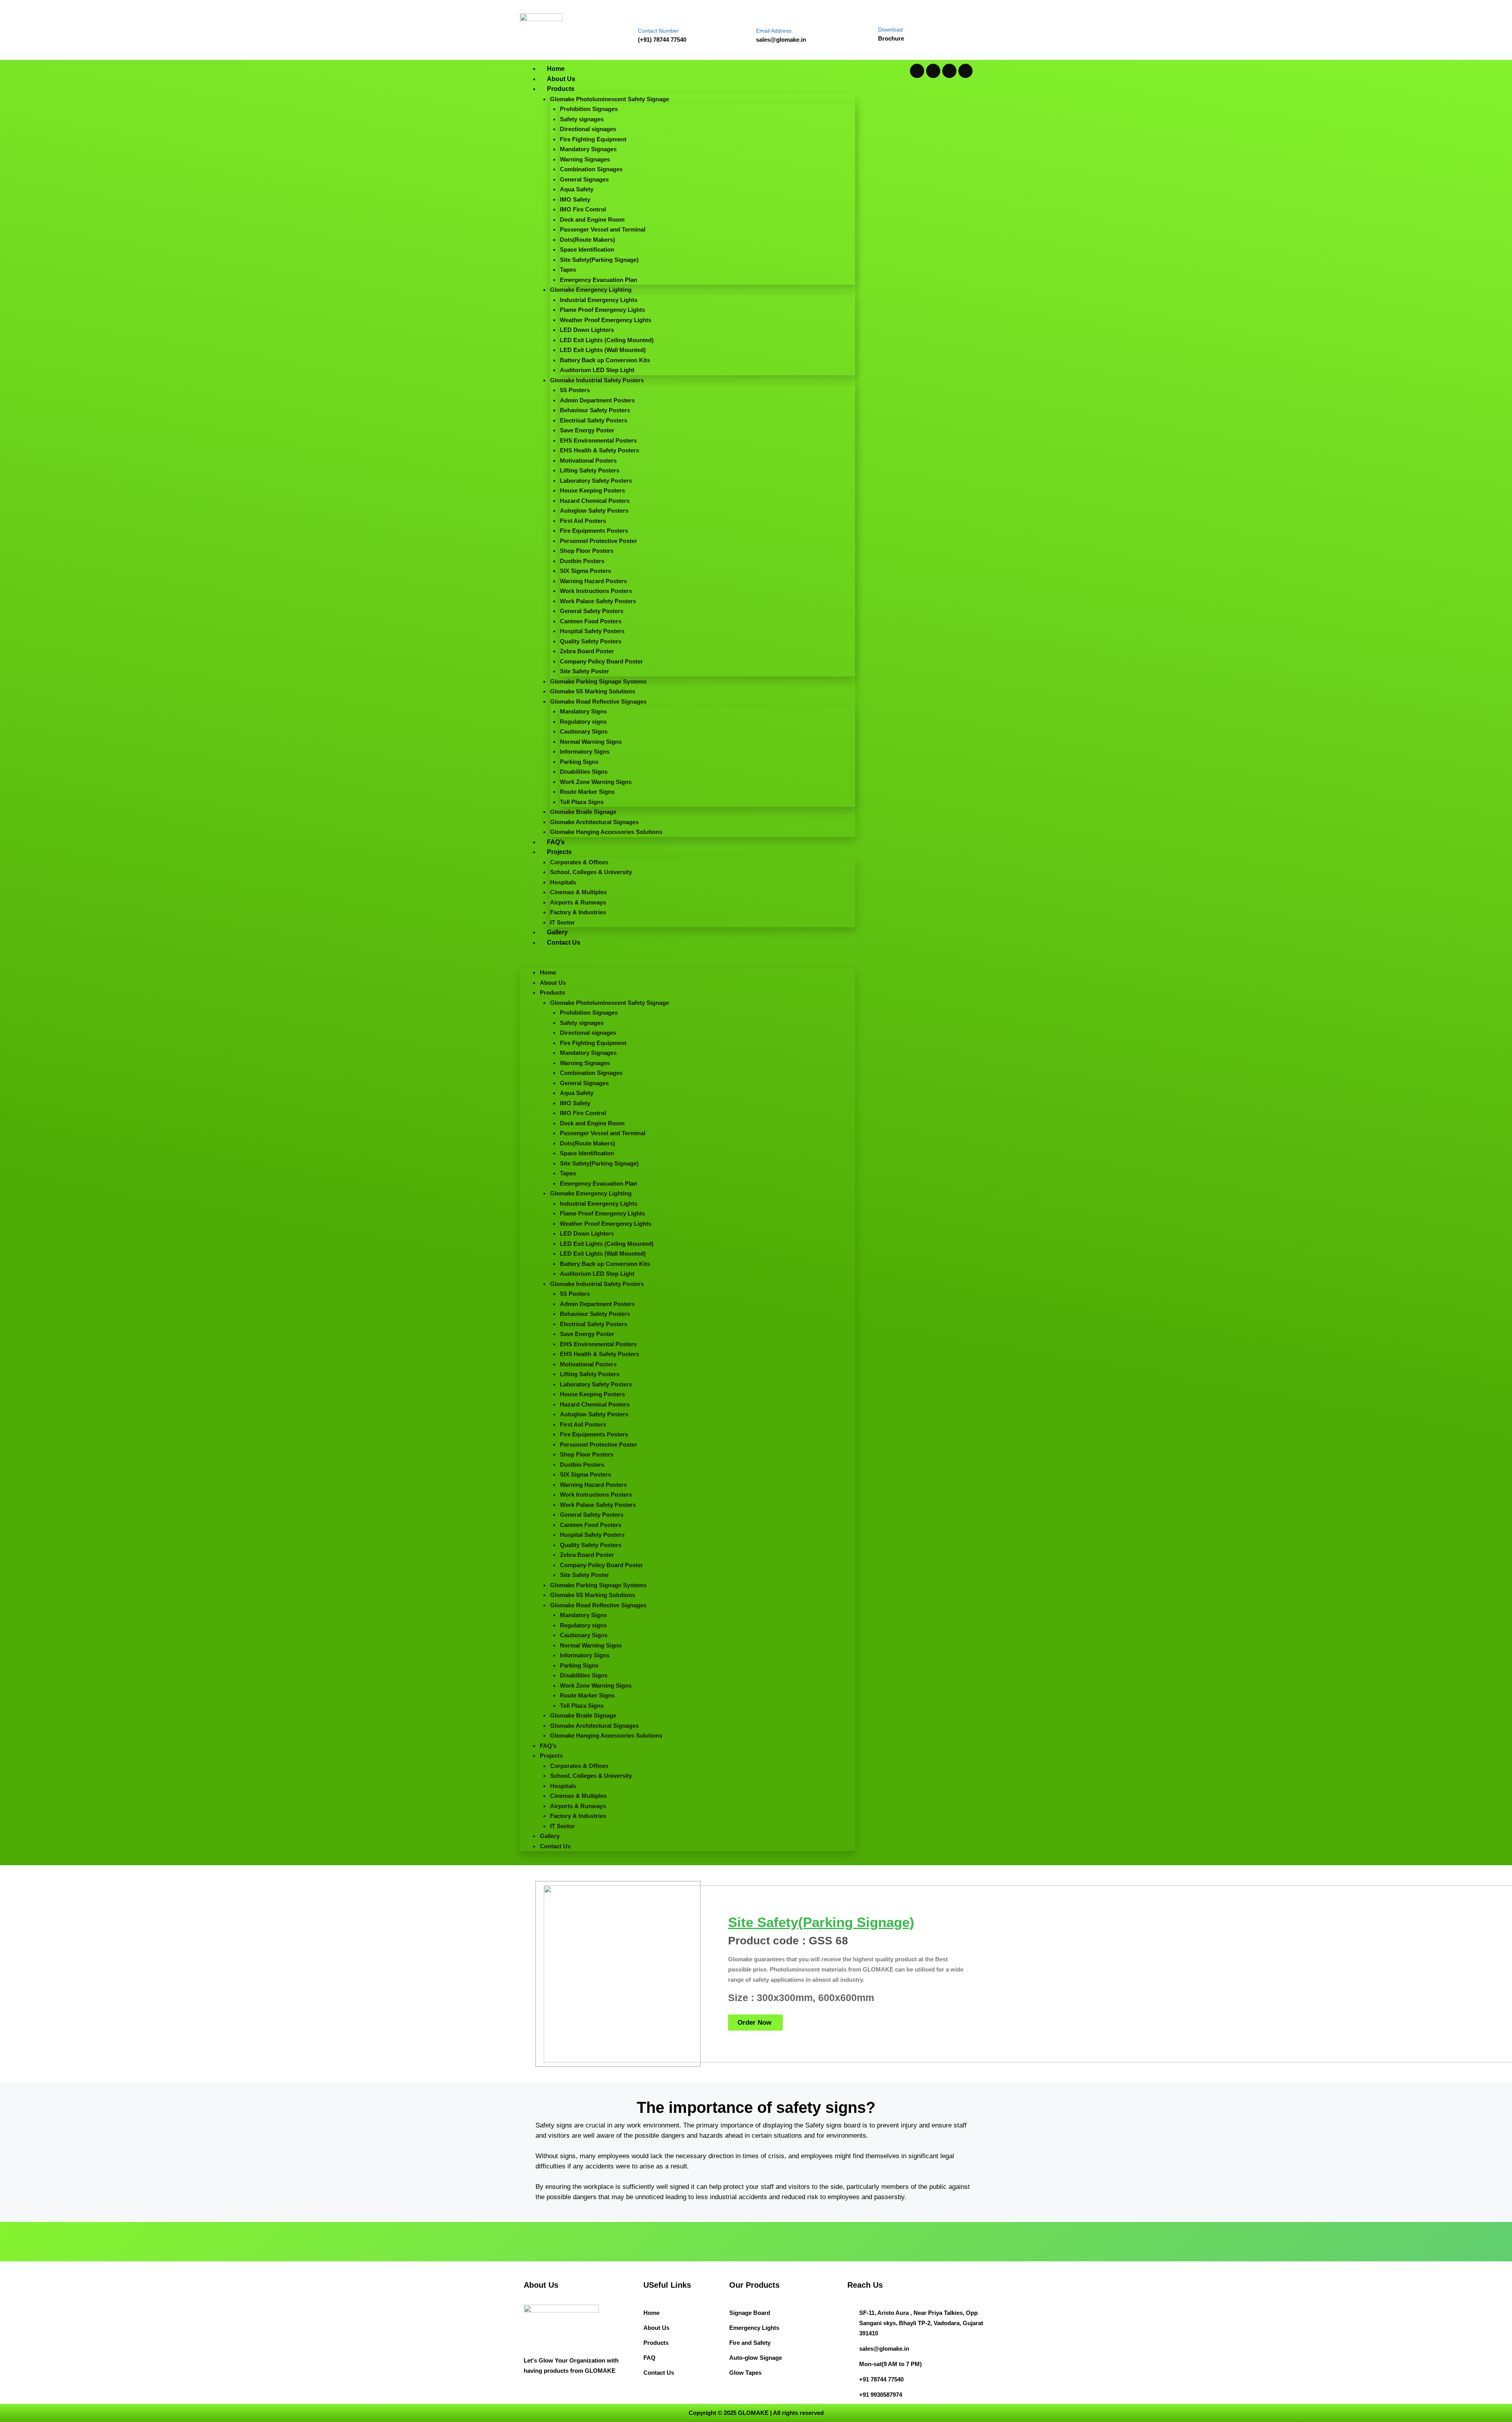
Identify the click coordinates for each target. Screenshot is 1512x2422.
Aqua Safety (577, 189)
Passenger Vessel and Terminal (603, 229)
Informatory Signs (585, 751)
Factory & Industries (578, 912)
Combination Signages (591, 169)
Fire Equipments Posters (594, 531)
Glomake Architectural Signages (594, 822)
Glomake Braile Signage (583, 812)
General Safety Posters (592, 611)
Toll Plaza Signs (582, 802)
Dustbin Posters (582, 561)
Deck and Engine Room (592, 220)
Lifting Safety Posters (590, 470)
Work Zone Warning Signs (596, 782)
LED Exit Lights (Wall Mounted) (603, 350)
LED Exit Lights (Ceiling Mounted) (607, 340)
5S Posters (575, 390)
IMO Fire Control (583, 209)
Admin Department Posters (597, 400)
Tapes (568, 270)
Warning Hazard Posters (593, 581)
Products (561, 89)
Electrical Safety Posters (594, 420)
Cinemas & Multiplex (578, 892)
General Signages (584, 179)
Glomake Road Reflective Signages (598, 701)
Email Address (774, 31)
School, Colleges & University (591, 872)
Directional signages (588, 129)
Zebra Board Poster (587, 651)
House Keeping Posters (592, 490)
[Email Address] (763, 15)
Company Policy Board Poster (601, 661)
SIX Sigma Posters (586, 571)
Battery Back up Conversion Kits (605, 360)
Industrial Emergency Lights (599, 300)
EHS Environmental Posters (598, 440)
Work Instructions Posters (596, 591)
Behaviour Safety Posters (595, 410)
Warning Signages (585, 159)
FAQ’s (556, 842)
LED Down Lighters (587, 330)
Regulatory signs (583, 722)
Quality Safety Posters (591, 641)
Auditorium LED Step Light (597, 370)
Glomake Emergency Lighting (591, 290)
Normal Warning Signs (591, 742)
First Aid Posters (583, 521)
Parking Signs (579, 762)
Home (556, 69)
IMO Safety (575, 199)
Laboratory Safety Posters (596, 481)
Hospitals (563, 882)
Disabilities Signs (584, 772)
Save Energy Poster (587, 430)
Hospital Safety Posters (592, 631)
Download (890, 30)
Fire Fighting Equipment (593, 139)
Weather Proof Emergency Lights (606, 320)
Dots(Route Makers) (587, 240)
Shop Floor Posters (587, 551)
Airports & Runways (578, 902)
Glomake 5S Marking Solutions (593, 691)
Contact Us (564, 942)
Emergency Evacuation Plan (598, 280)
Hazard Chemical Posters (595, 501)
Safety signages (582, 119)
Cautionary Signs (584, 731)
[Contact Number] (645, 15)
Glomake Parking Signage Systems (598, 681)
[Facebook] (933, 71)
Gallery (557, 932)
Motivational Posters (588, 460)
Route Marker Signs (587, 792)
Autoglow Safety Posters (594, 511)
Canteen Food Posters (591, 621)
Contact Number (658, 31)
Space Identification (587, 249)
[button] (687, 963)
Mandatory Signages (588, 149)
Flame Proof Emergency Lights (602, 310)
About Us (561, 79)
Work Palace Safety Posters (598, 601)
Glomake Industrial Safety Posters (597, 380)
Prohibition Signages (589, 109)
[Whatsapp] (917, 71)
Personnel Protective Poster (598, 541)
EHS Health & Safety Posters (599, 450)
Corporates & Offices (579, 862)
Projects (559, 852)
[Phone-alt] (965, 71)
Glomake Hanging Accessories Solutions (606, 832)
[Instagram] (949, 71)
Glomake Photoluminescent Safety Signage (610, 99)
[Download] (885, 15)
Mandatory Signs (583, 711)
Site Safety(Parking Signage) (599, 260)
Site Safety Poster (585, 671)
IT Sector (562, 922)
